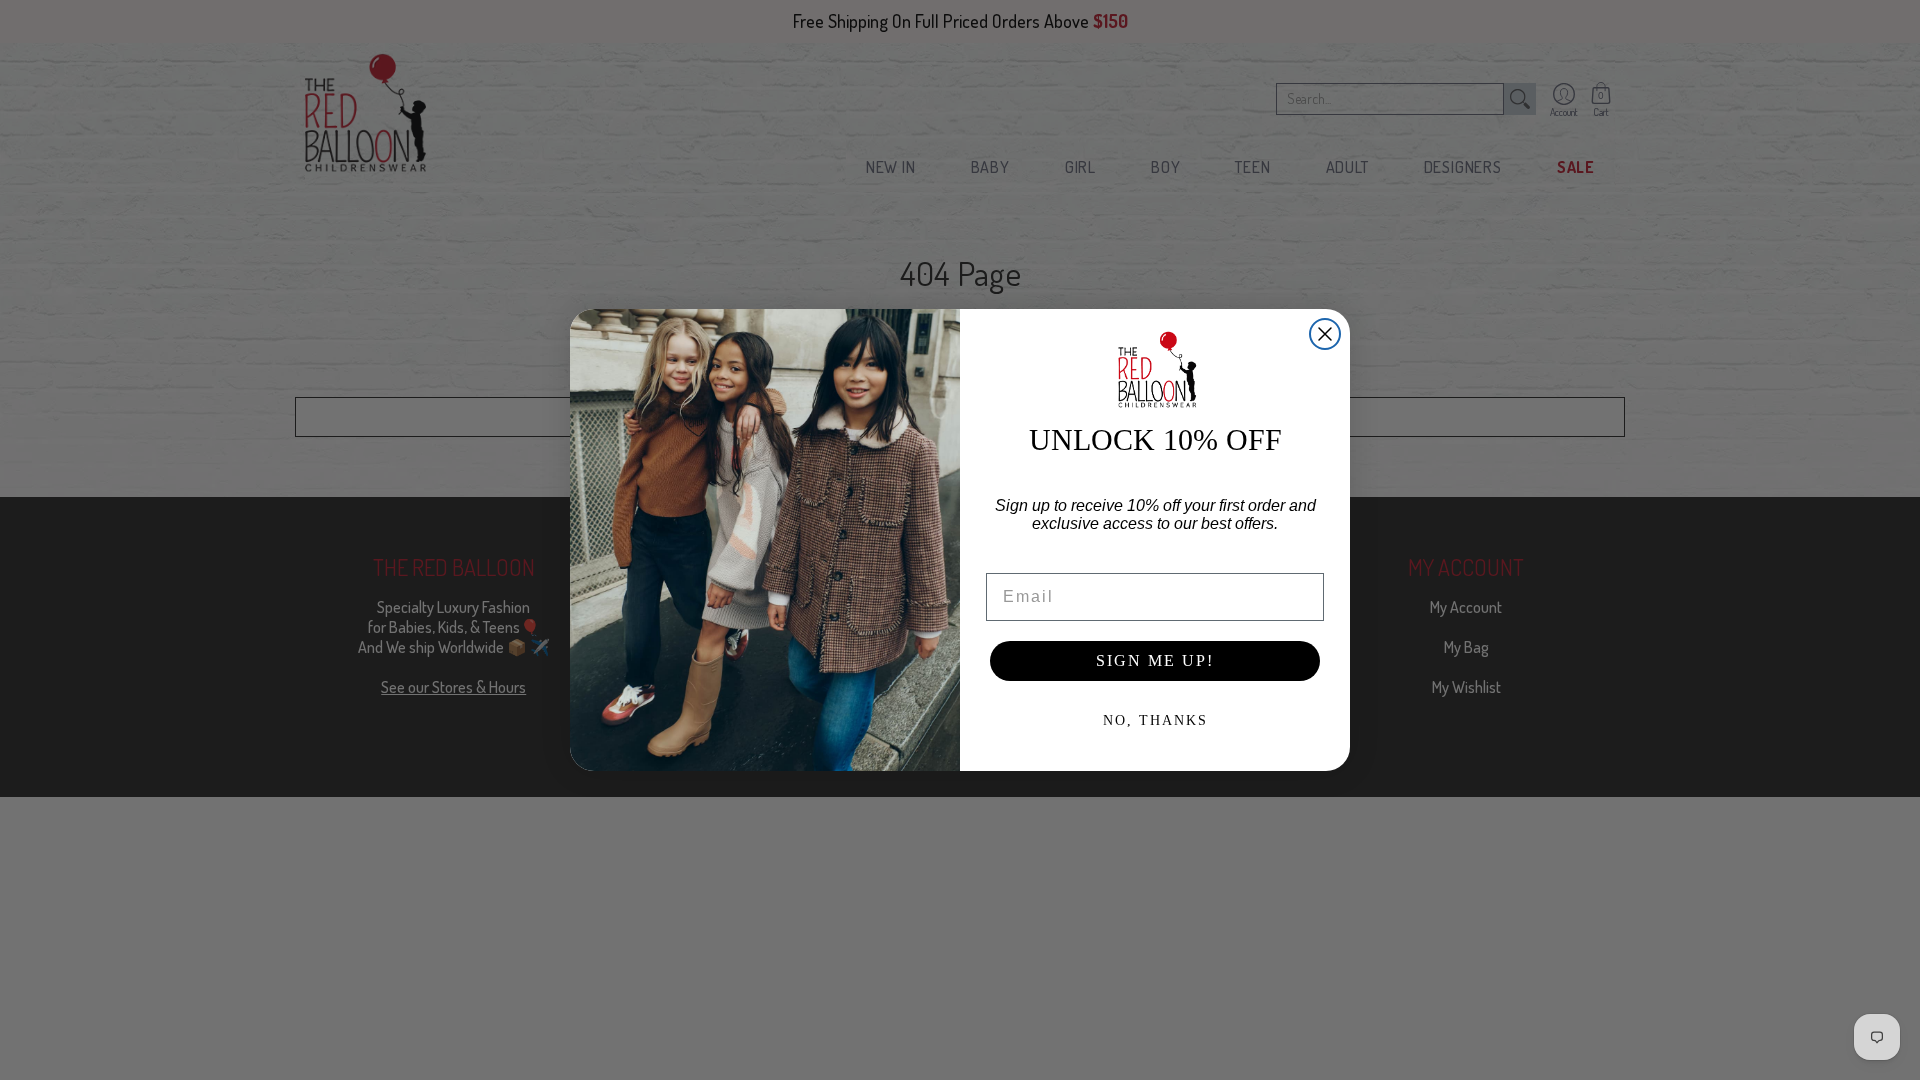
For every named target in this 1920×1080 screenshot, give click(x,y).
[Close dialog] (1325, 334)
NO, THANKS (1155, 720)
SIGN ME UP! (1155, 660)
